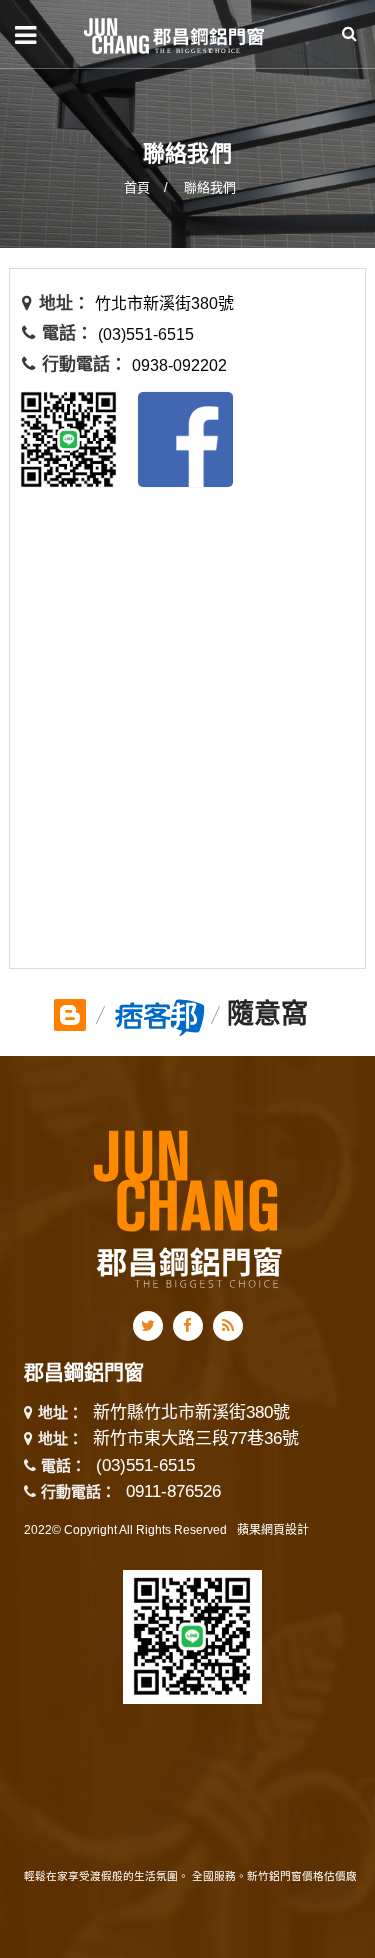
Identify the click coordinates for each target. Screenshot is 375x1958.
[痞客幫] (159, 1013)
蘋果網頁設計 (273, 1530)
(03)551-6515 (146, 334)
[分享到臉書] (187, 1326)
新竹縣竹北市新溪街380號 (191, 1413)
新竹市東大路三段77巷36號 (196, 1439)
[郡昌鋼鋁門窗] (175, 34)
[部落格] (70, 1011)
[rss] (228, 1326)
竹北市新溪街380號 (164, 303)
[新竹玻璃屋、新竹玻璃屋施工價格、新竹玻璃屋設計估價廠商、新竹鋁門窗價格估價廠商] (187, 122)
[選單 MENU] (25, 35)
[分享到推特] (148, 1326)
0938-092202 (179, 365)
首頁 (137, 187)
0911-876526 (173, 1491)
